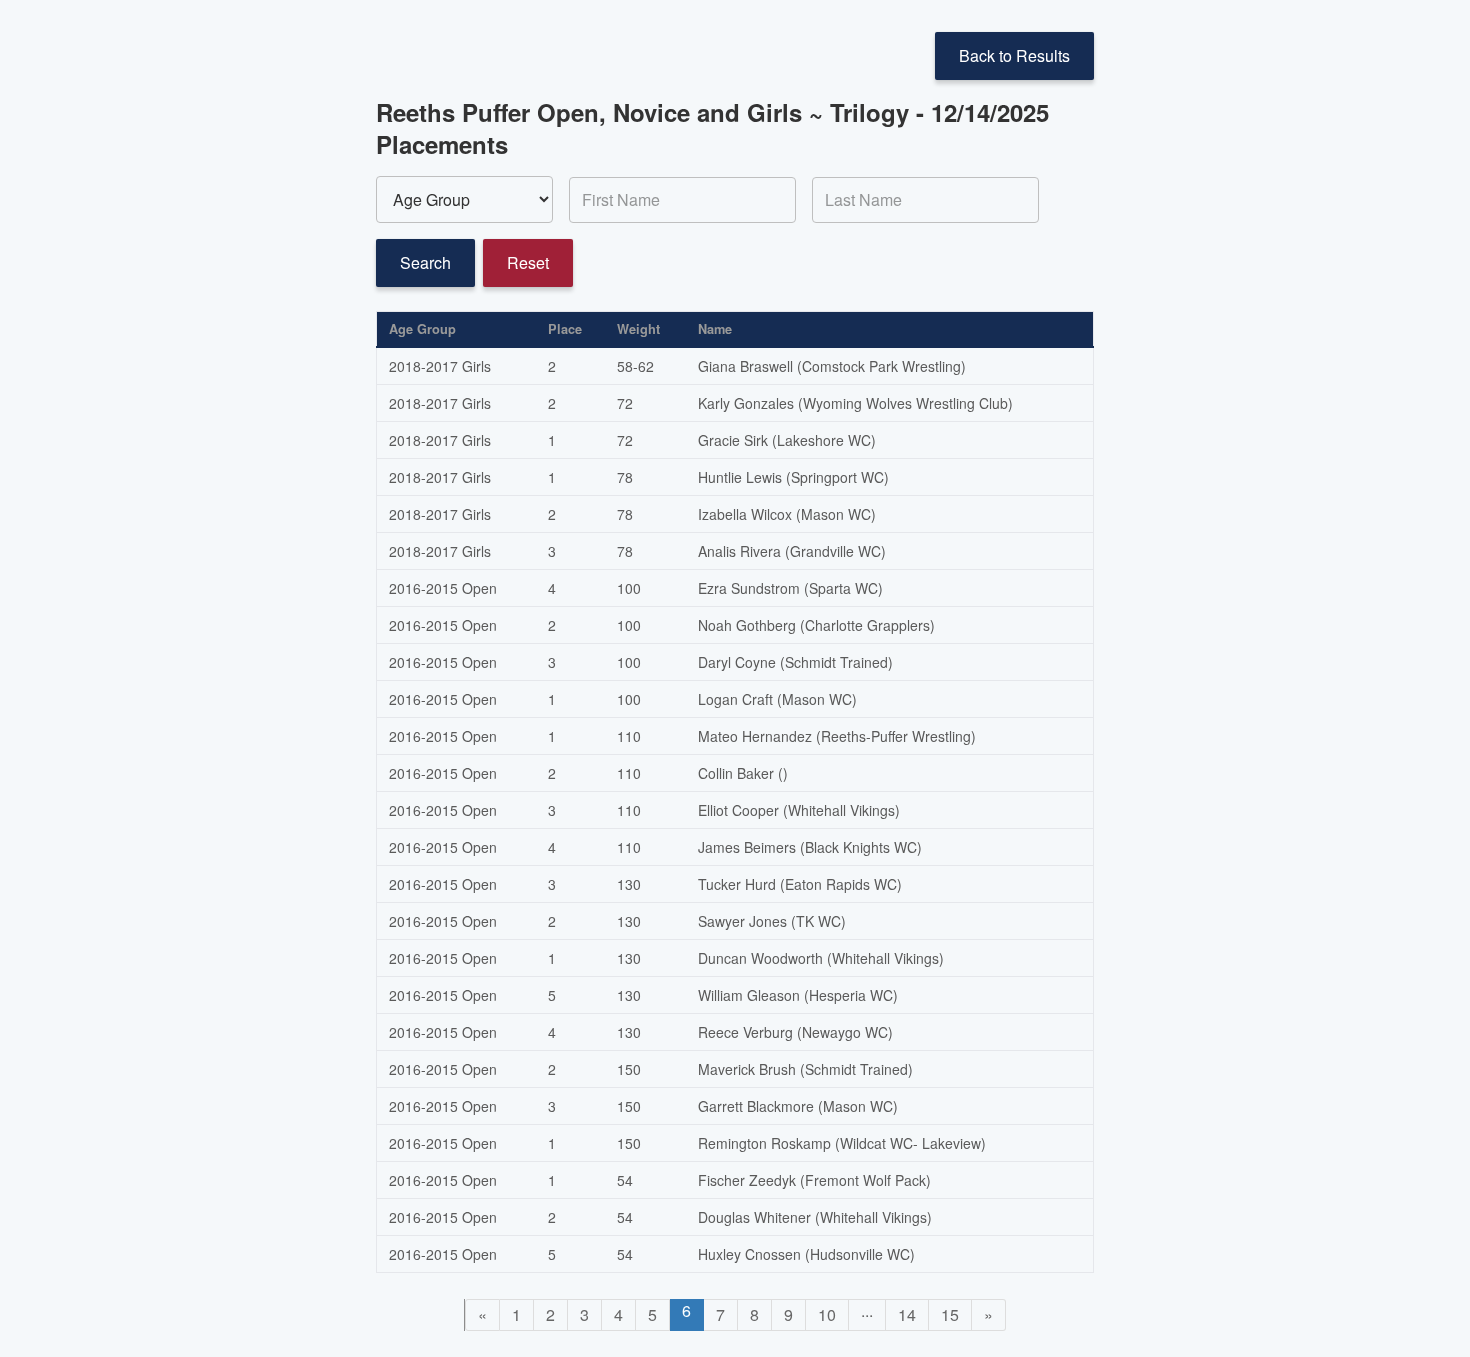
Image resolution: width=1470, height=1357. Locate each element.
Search (425, 262)
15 (950, 1314)
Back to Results (1014, 55)
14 (907, 1314)
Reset (528, 262)
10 (827, 1314)
